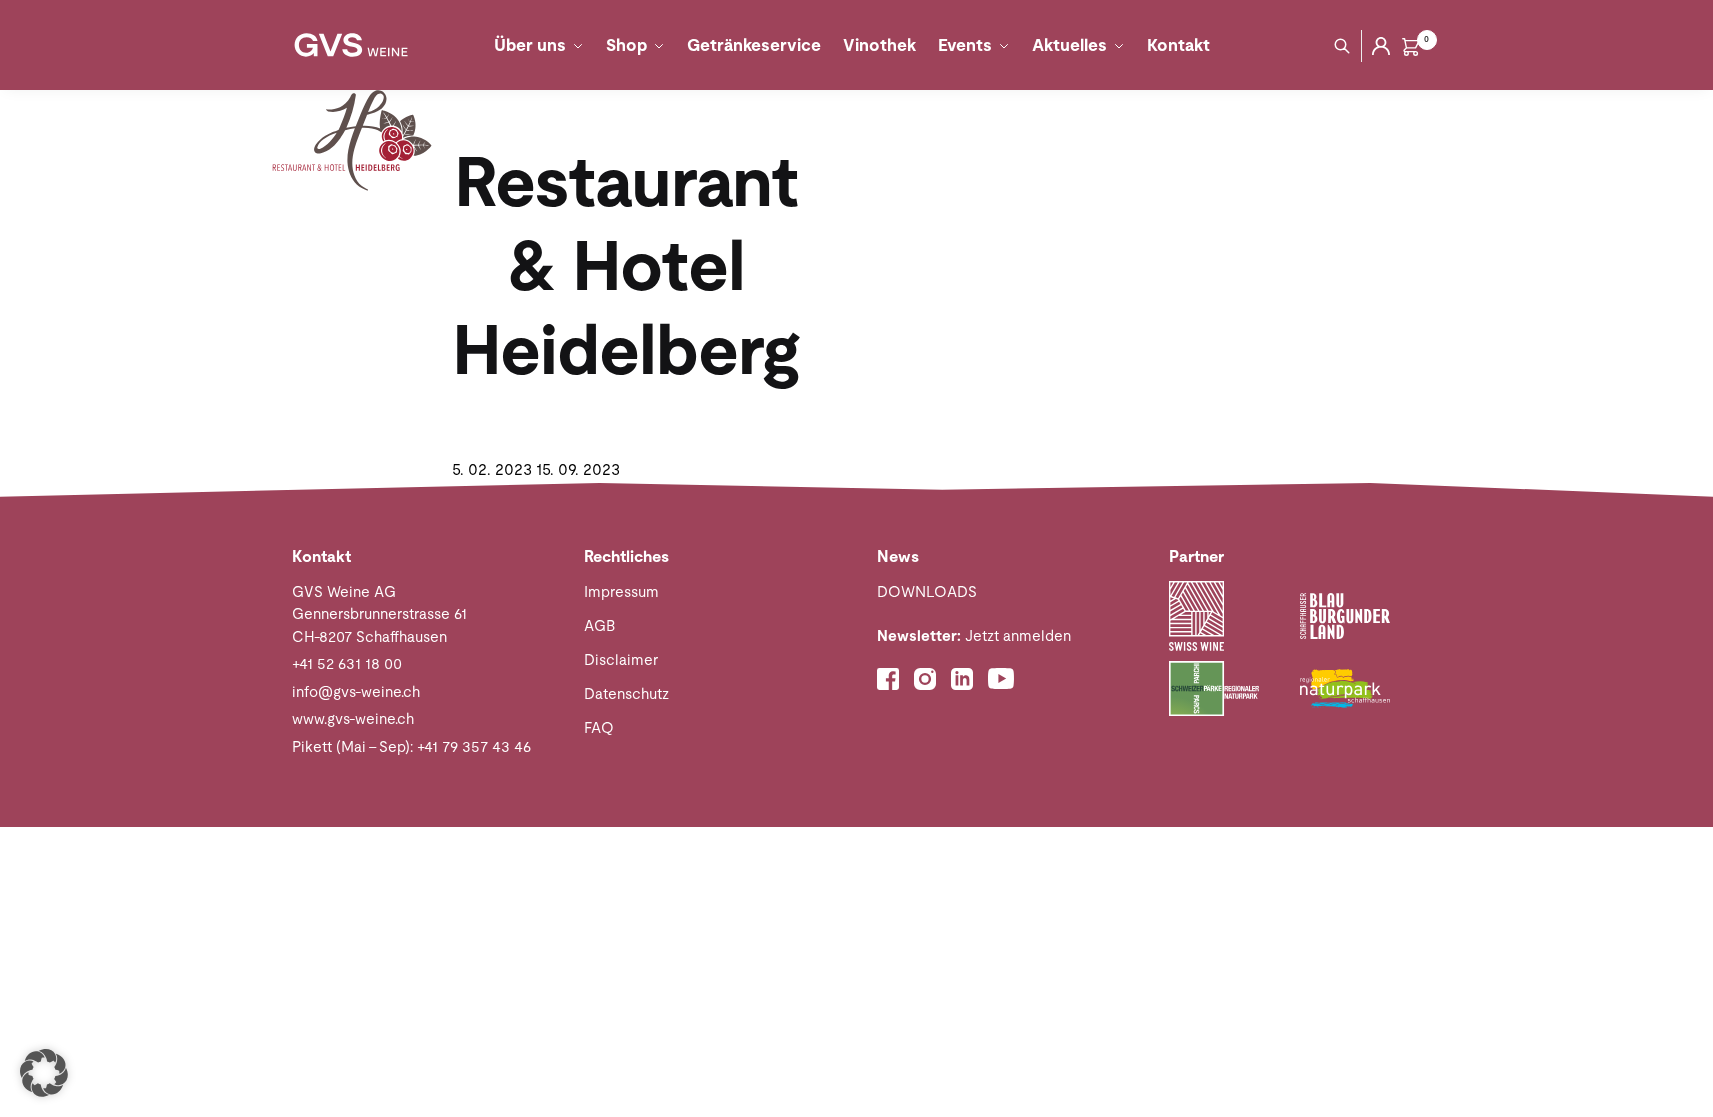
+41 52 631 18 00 (347, 663)
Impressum (621, 591)
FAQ (599, 727)
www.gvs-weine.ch (353, 718)
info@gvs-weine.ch (356, 691)
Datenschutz (626, 693)
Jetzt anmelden (974, 635)
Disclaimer (621, 659)
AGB (599, 625)
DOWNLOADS (927, 591)
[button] (44, 1073)
